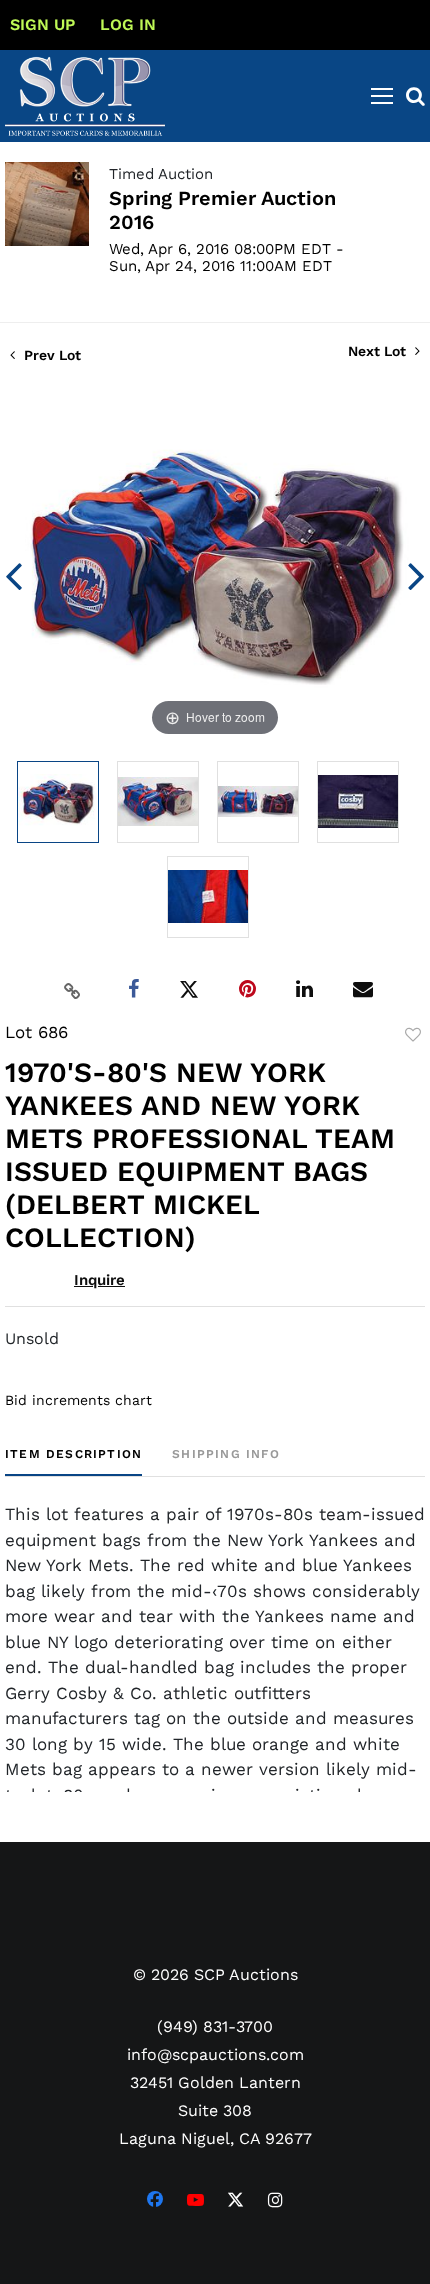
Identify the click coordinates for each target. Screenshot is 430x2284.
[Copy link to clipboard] (73, 990)
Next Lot (379, 351)
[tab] (73, 1461)
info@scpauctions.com (215, 2054)
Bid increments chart (78, 1400)
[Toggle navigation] (382, 96)
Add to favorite (413, 1035)
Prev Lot (50, 355)
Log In (128, 24)
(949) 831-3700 (215, 2026)
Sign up (42, 24)
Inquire (99, 1280)
